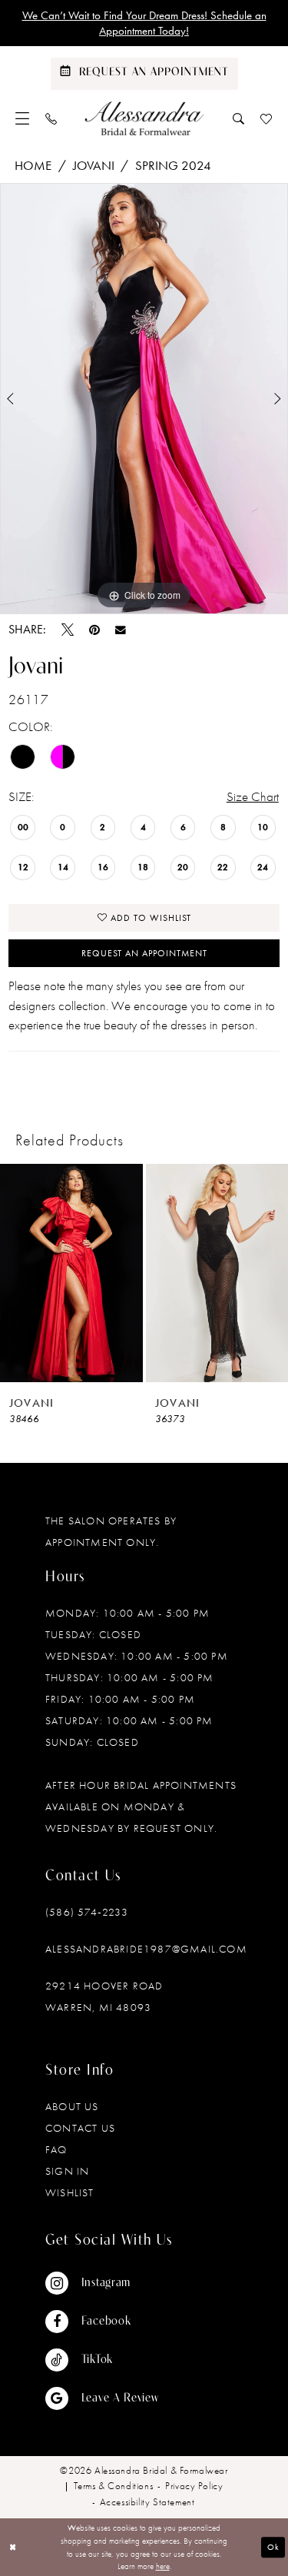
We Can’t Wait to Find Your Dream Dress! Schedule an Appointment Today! (144, 23)
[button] (23, 118)
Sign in (67, 2171)
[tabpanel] (144, 399)
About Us (72, 2106)
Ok (273, 2547)
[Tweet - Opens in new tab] (68, 630)
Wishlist (70, 2192)
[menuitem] (23, 118)
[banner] (144, 118)
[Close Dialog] (13, 2547)
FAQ (56, 2149)
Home (33, 165)
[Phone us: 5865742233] (51, 118)
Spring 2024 (173, 165)
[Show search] (239, 118)
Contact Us (80, 2128)
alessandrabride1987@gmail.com (146, 1949)
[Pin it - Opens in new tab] (94, 630)
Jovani (94, 165)
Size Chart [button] (253, 796)
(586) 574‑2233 (87, 1912)
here (163, 2566)
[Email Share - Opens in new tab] (121, 630)
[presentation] (71, 1273)
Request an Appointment (144, 953)
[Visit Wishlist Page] (266, 118)
